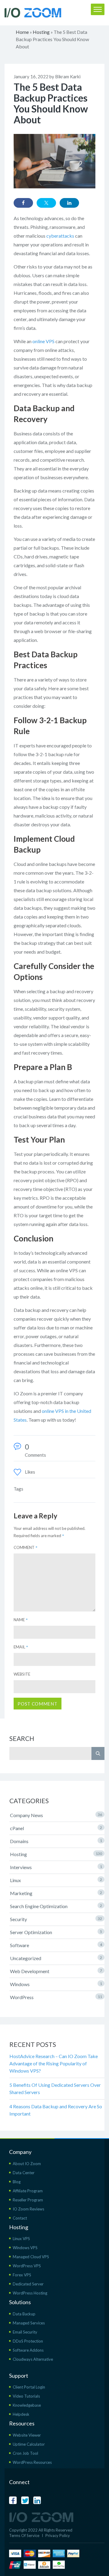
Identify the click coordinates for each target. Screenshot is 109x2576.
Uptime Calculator (29, 2444)
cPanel (56, 1828)
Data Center (24, 2173)
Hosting (41, 32)
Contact (20, 2218)
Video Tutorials (26, 2396)
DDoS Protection (28, 2341)
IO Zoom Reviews (28, 2209)
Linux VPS (21, 2239)
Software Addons (28, 2350)
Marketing (56, 1893)
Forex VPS (22, 2275)
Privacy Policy (58, 2535)
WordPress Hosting (30, 2293)
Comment (26, 1547)
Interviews (56, 1867)
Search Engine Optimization (56, 1906)
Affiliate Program (28, 2191)
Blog (17, 2182)
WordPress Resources (32, 2462)
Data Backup (24, 2314)
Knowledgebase (27, 2405)
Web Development (56, 1971)
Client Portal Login (29, 2387)
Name (21, 1620)
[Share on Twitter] (46, 203)
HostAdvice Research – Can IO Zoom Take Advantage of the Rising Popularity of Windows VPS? (54, 2063)
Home (22, 32)
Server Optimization (56, 1932)
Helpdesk (21, 2414)
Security (56, 1919)
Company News (56, 1815)
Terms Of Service (24, 2535)
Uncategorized (56, 1958)
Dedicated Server (28, 2284)
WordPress (56, 1997)
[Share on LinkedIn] (69, 203)
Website (22, 1674)
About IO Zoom (27, 2164)
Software (56, 1945)
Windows (56, 1984)
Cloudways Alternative (33, 2359)
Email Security (25, 2332)
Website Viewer (27, 2435)
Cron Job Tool (25, 2453)
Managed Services (29, 2323)
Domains (56, 1841)
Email (21, 1647)
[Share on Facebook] (23, 203)
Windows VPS (25, 2248)
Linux (56, 1880)
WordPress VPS (27, 2266)
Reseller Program (28, 2200)
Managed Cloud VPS (31, 2257)
